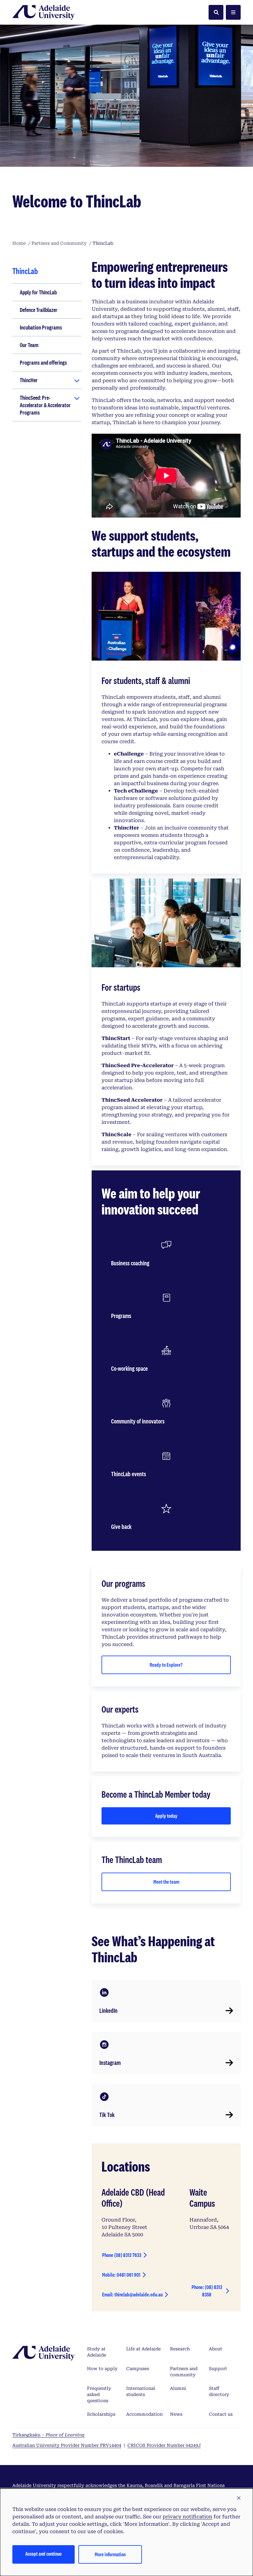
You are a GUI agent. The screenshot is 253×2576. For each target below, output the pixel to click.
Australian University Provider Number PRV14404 (67, 2445)
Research (180, 2349)
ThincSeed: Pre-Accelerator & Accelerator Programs (45, 405)
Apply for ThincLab (38, 292)
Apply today (166, 1816)
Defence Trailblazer (39, 310)
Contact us (221, 2414)
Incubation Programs (41, 327)
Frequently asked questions (99, 2394)
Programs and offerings (43, 362)
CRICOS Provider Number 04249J (164, 2445)
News (176, 2414)
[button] (239, 2498)
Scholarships (101, 2414)
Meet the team (166, 1882)
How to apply (102, 2369)
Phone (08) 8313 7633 (122, 2255)
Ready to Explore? (166, 1665)
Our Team (29, 345)
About (216, 2349)
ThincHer (29, 380)
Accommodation (144, 2414)
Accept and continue (44, 2554)
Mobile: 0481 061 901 (121, 2275)
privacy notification (187, 2517)
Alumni (178, 2388)
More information (110, 2554)
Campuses (138, 2369)
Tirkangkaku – (48, 2435)
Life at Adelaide (143, 2349)
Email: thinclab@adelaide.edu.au (132, 2294)
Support (218, 2369)
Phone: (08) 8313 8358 (207, 2291)
